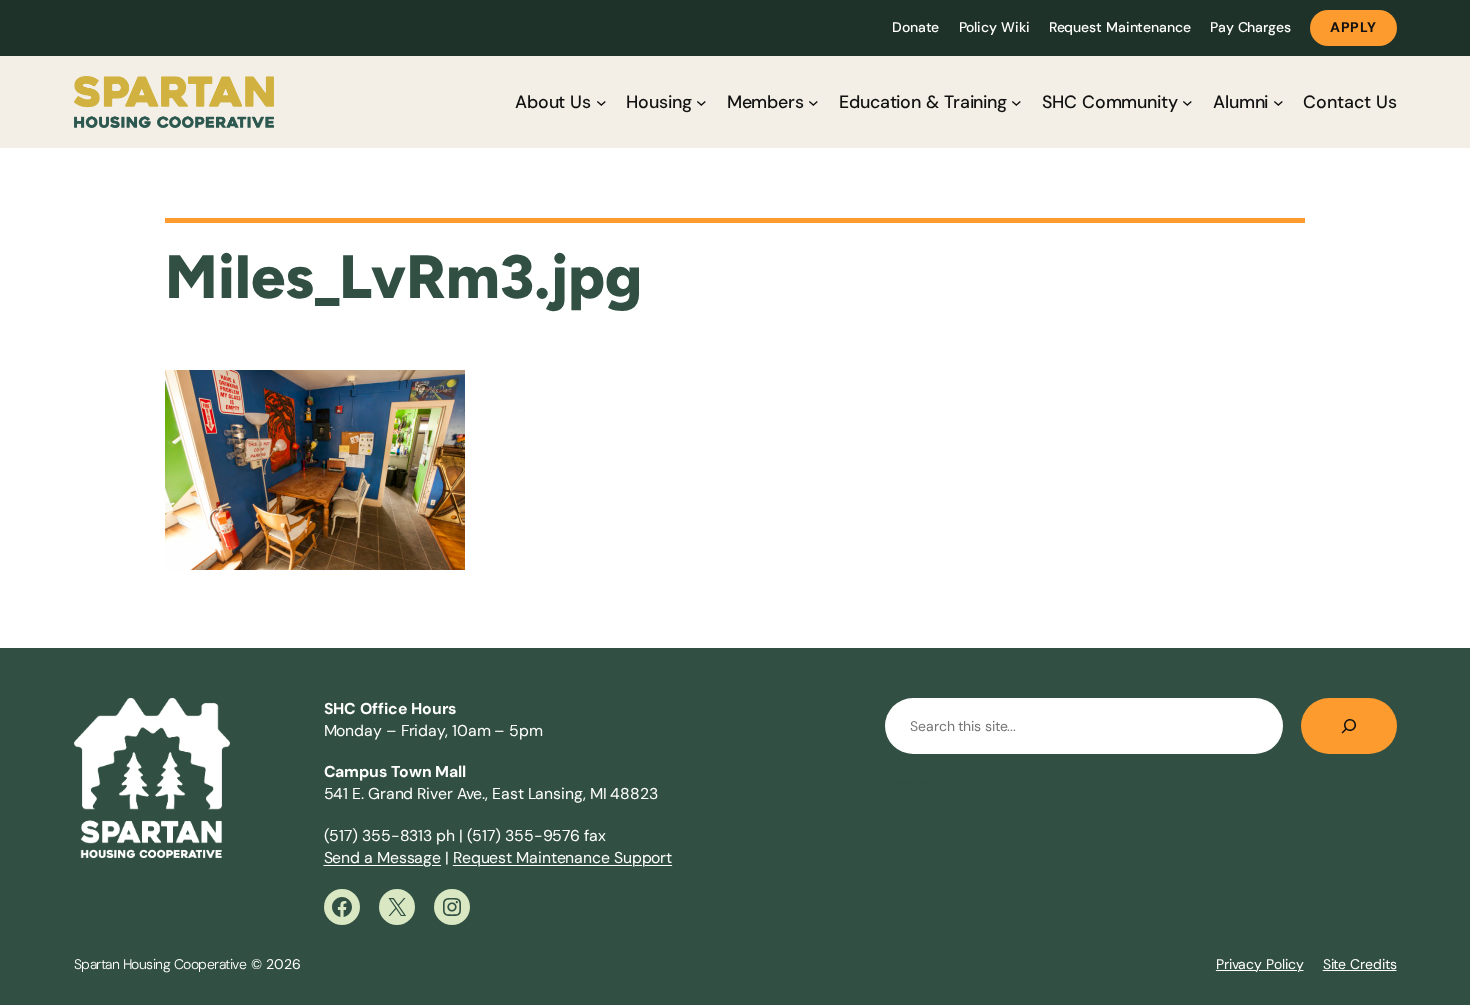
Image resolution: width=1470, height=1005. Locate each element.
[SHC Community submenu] (1187, 102)
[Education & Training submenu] (1016, 102)
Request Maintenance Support (562, 857)
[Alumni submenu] (1278, 102)
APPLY (1353, 27)
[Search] (1349, 726)
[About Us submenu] (601, 102)
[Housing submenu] (701, 102)
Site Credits (1360, 964)
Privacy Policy (1260, 964)
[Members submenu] (813, 102)
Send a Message (383, 857)
